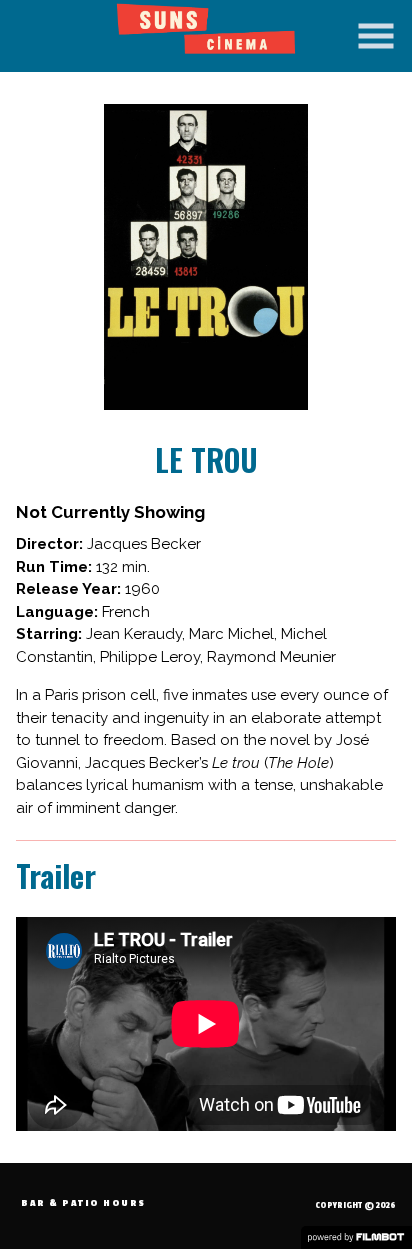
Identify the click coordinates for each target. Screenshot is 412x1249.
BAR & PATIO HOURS (83, 1203)
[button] (376, 36)
